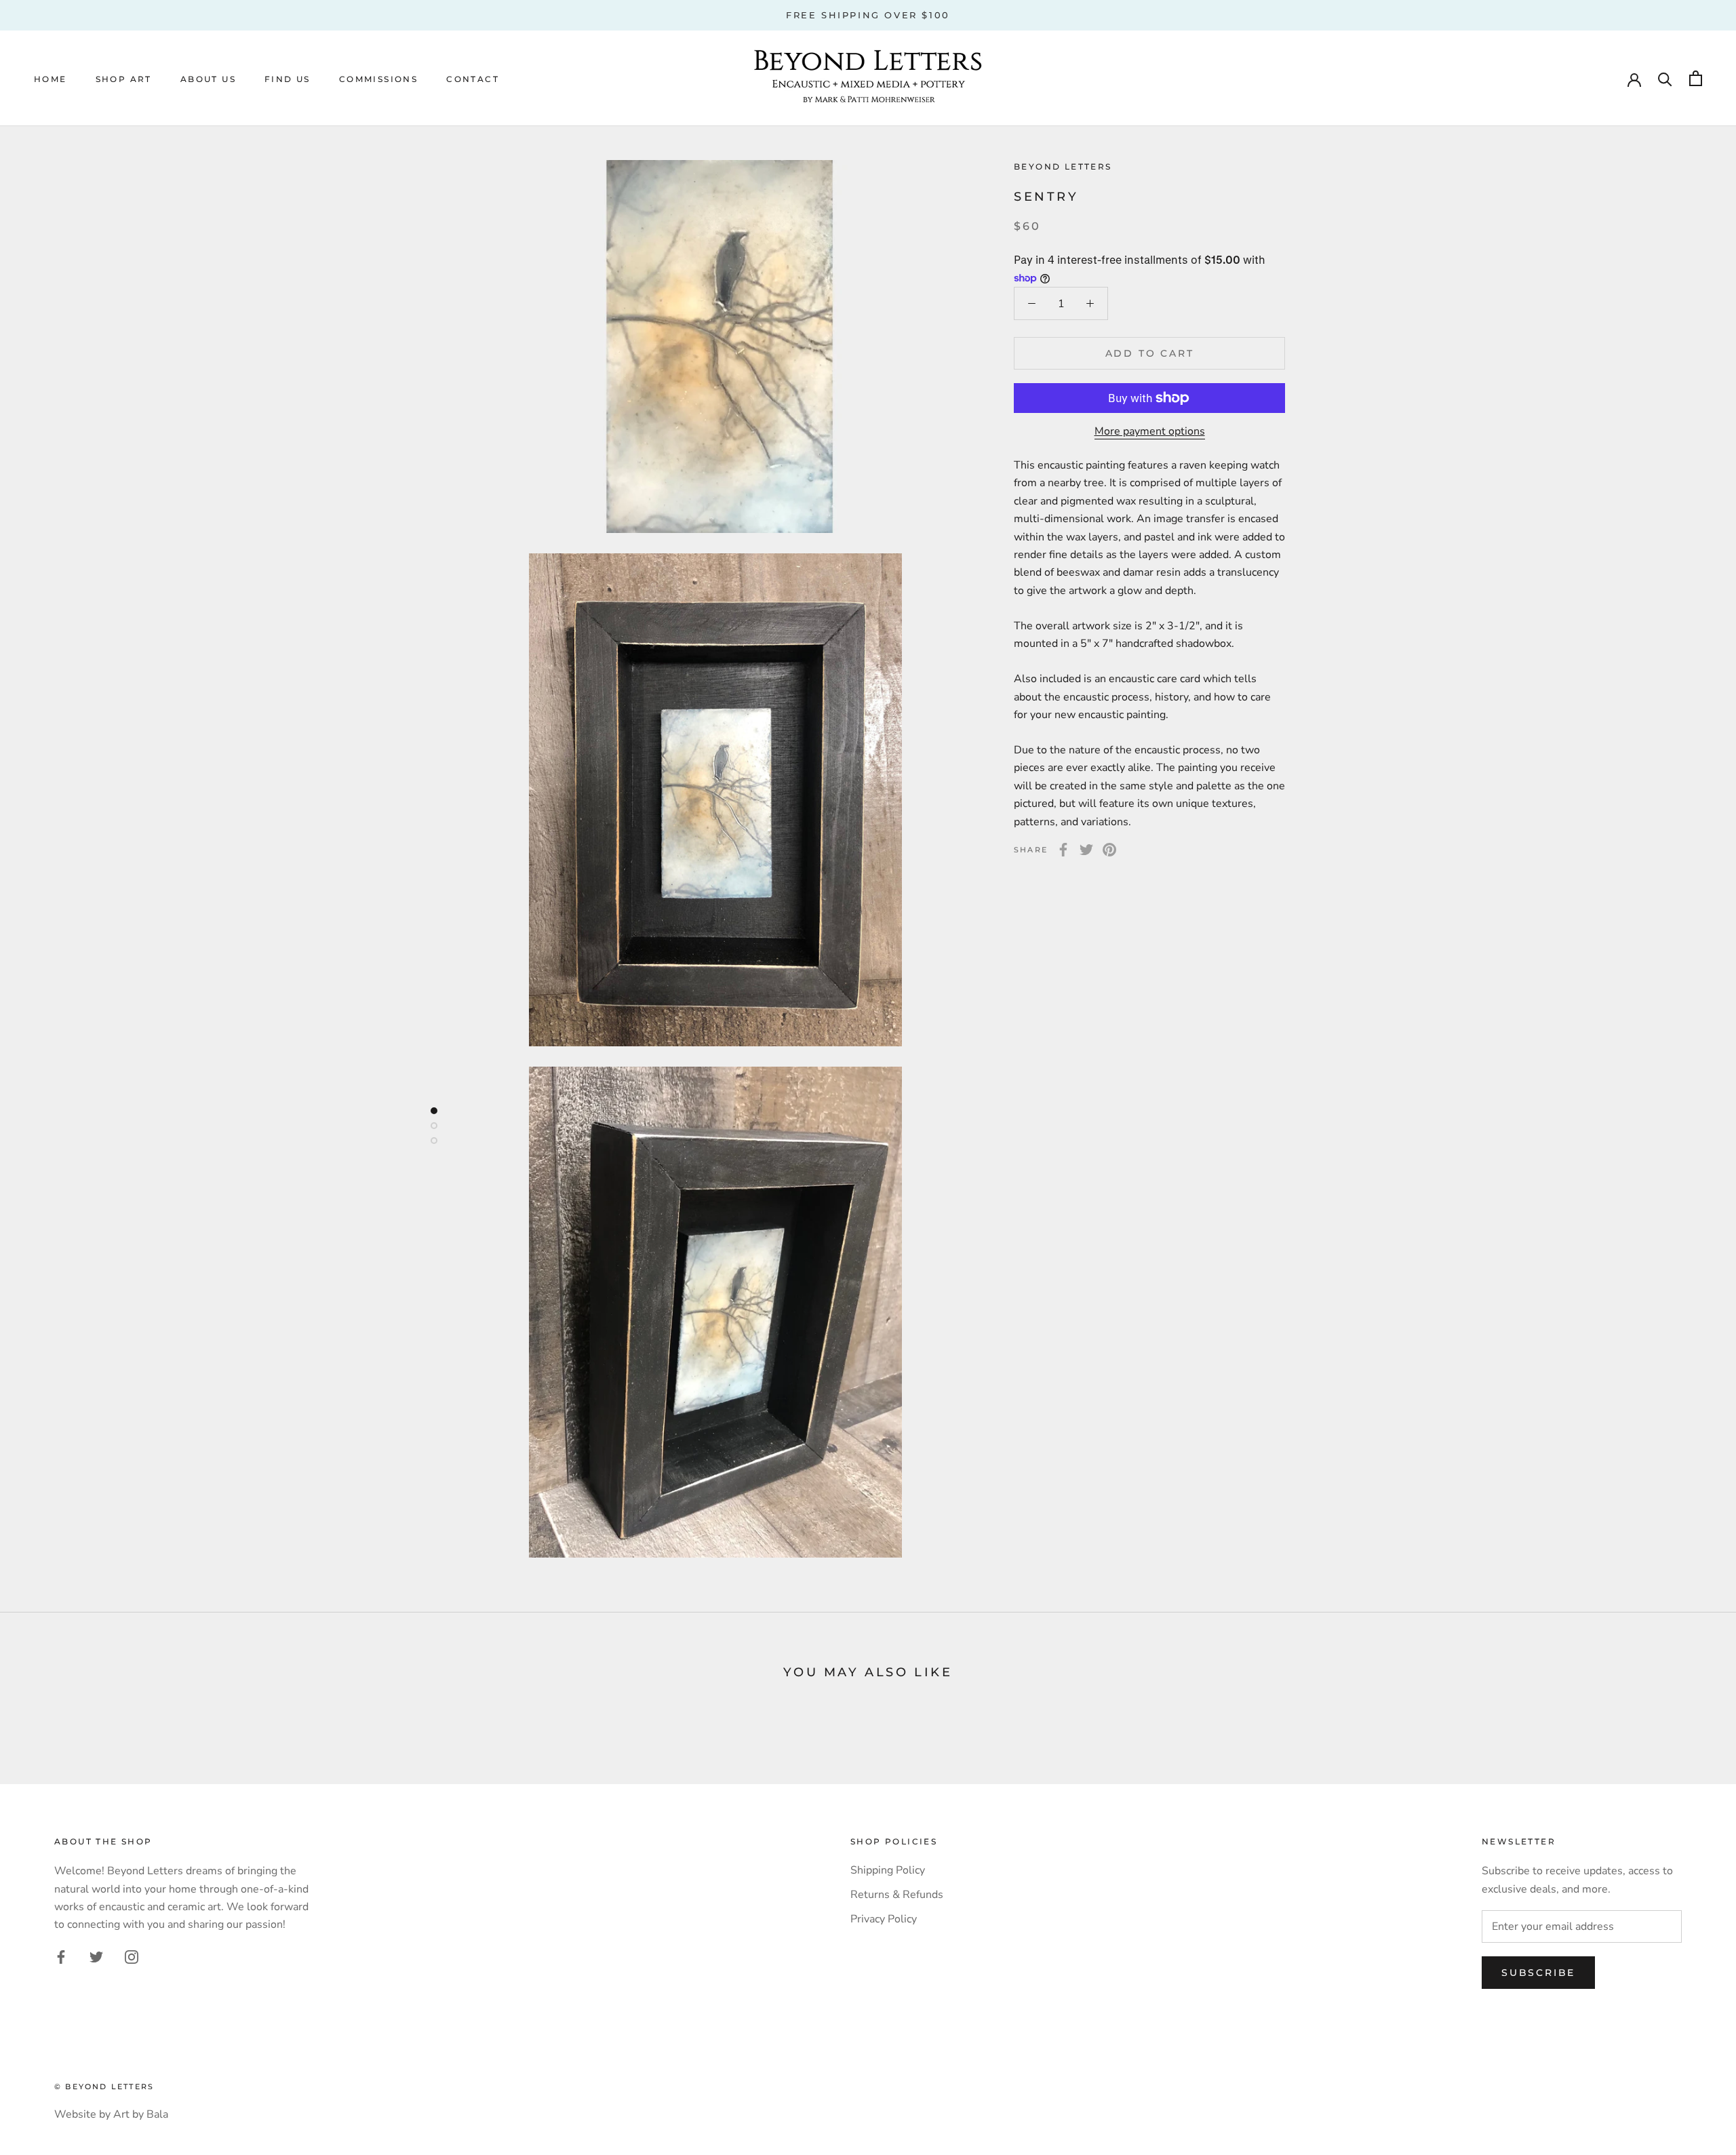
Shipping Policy (888, 1870)
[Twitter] (1086, 850)
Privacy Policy (884, 1919)
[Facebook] (1063, 850)
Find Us (288, 79)
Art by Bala (141, 2114)
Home (51, 79)
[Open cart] (1696, 78)
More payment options (1150, 431)
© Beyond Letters (104, 2087)
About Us (208, 79)
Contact (473, 79)
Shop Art (124, 79)
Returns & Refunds (897, 1895)
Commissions (378, 79)
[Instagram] (132, 1956)
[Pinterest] (1109, 850)
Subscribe (1538, 1973)
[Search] (1665, 78)
